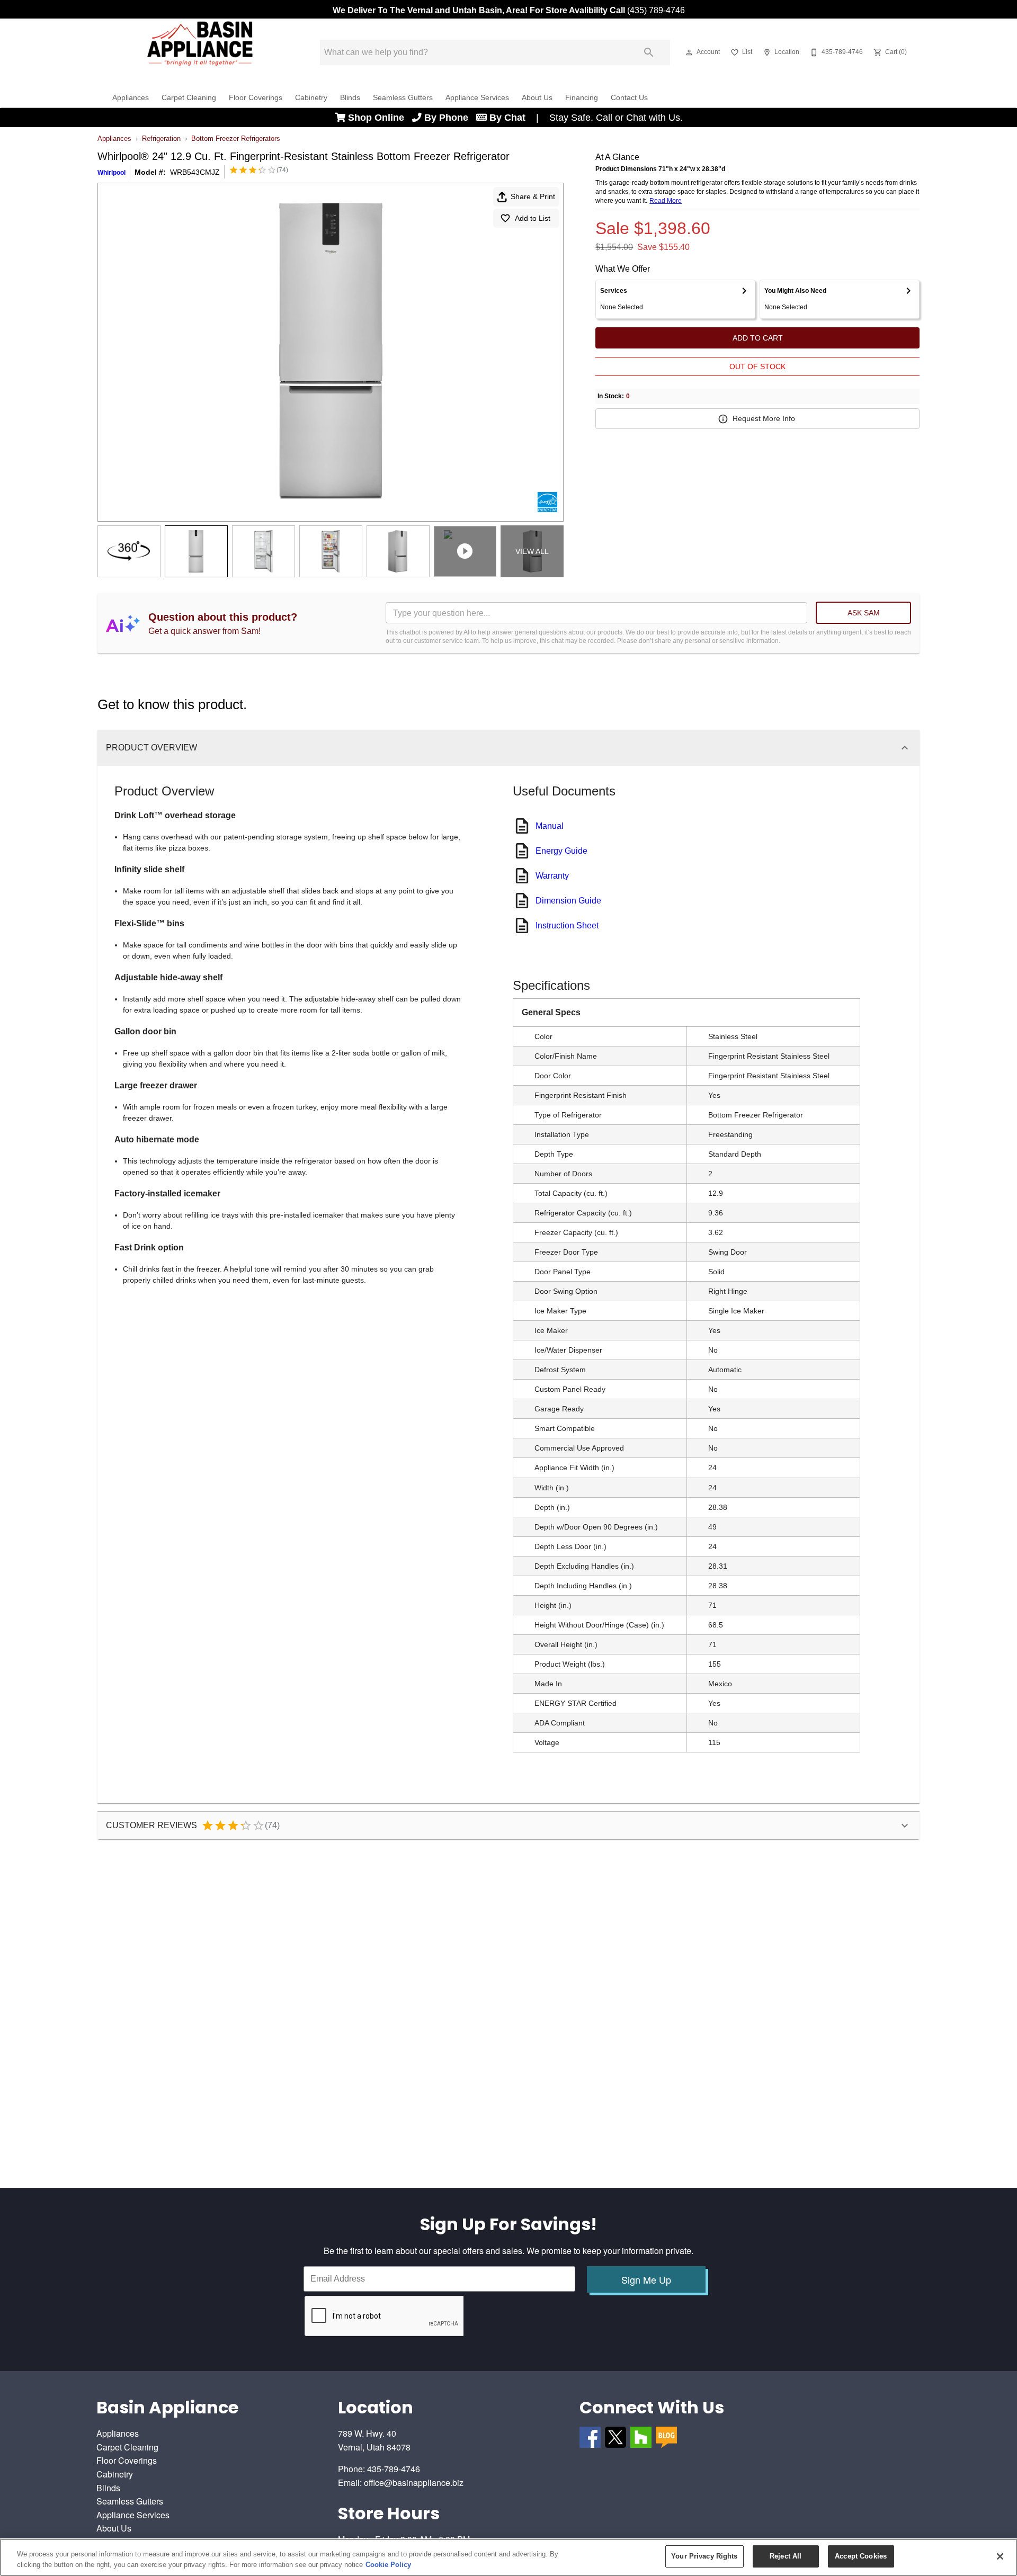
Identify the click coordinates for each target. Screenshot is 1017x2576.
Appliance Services (477, 98)
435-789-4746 (394, 2469)
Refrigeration (161, 138)
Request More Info (764, 418)
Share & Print (533, 196)
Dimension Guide (568, 901)
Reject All (786, 2556)
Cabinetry (311, 98)
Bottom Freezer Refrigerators (236, 138)
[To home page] (200, 52)
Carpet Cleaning (189, 98)
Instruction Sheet (567, 925)
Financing (582, 98)
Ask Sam (864, 613)
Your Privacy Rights (704, 2556)
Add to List (533, 218)
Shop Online (379, 118)
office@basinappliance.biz (414, 2483)
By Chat (507, 118)
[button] (689, 52)
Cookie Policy (388, 2565)
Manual (550, 826)
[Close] (1000, 2556)
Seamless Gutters (403, 98)
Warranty (552, 876)
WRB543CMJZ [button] (195, 172)
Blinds (350, 98)
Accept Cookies (861, 2556)
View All (532, 551)
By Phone (449, 118)
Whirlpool (111, 173)
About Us (537, 98)
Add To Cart (758, 338)
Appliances (131, 98)
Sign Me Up (646, 2279)
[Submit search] (649, 52)
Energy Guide (561, 851)
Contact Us (629, 98)
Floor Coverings (256, 98)
